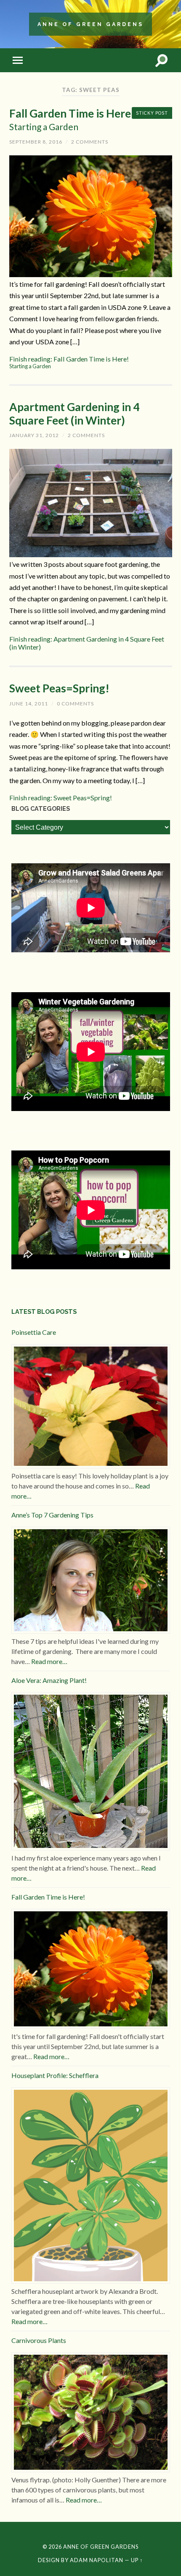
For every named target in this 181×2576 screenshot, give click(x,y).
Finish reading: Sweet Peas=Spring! (61, 798)
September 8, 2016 (36, 142)
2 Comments (90, 142)
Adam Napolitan (97, 2560)
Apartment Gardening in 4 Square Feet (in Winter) (74, 414)
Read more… (49, 1661)
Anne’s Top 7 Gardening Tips (52, 1515)
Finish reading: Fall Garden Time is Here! (69, 362)
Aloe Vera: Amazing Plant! (49, 1680)
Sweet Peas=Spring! (59, 688)
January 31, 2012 (34, 435)
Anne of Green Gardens (90, 24)
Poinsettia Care (34, 1332)
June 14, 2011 (29, 704)
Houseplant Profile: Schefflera (55, 2075)
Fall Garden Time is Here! (72, 119)
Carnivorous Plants (39, 2340)
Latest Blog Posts (44, 1312)
